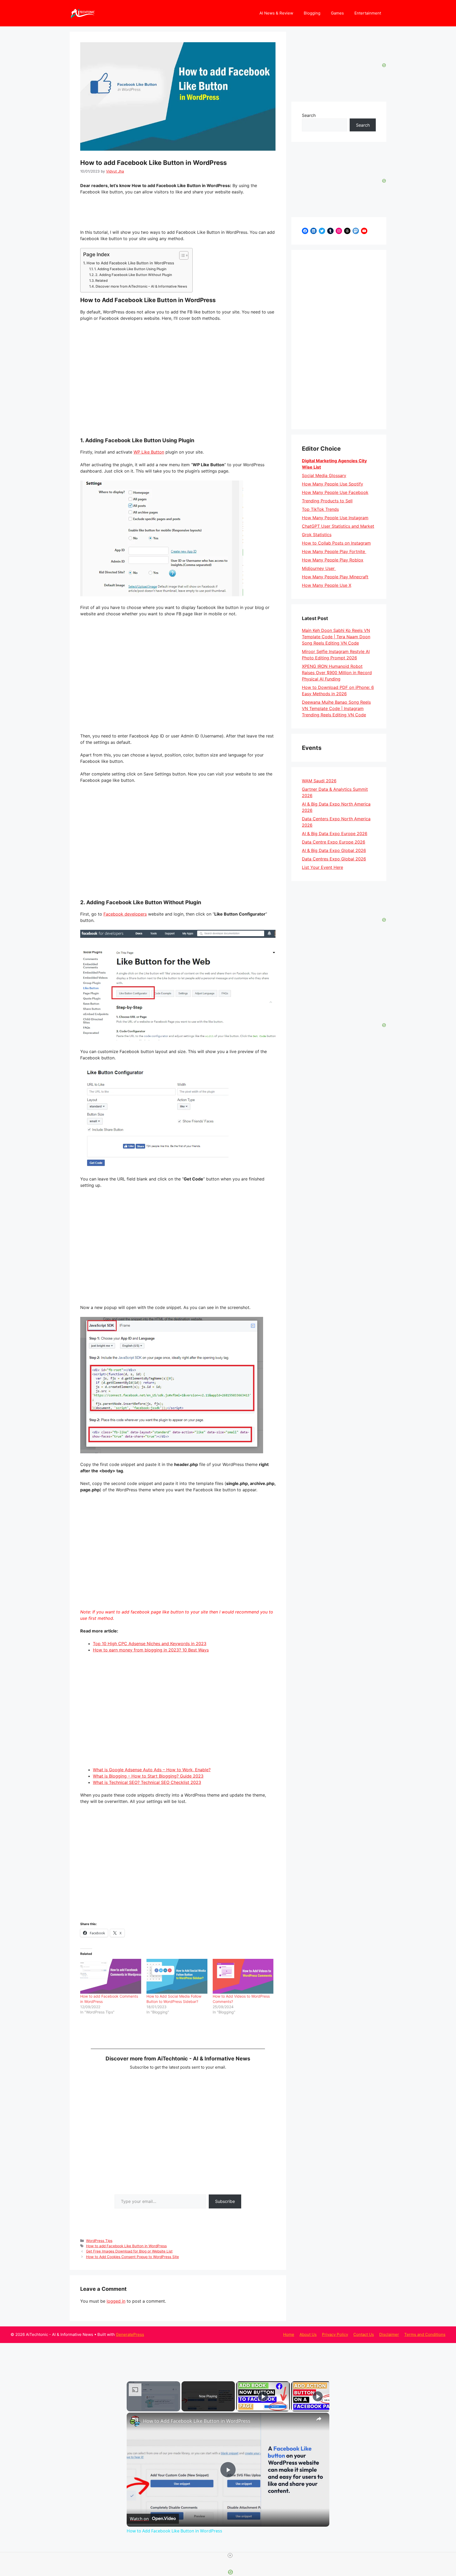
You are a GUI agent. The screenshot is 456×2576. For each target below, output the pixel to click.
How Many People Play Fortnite (334, 551)
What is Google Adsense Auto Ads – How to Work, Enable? (152, 1770)
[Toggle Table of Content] (181, 255)
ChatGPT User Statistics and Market (338, 526)
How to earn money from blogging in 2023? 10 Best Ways (151, 1650)
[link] (135, 2421)
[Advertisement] (339, 340)
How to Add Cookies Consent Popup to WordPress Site (132, 2257)
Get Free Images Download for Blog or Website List (129, 2251)
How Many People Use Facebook (335, 492)
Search (309, 115)
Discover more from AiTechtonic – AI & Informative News (141, 286)
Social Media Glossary (324, 475)
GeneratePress (130, 2334)
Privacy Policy (335, 2334)
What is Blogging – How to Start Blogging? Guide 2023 (148, 1776)
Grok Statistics (317, 535)
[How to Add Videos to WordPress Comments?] (243, 1976)
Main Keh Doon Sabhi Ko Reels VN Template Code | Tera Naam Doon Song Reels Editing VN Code (336, 637)
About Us (308, 2334)
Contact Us (364, 2334)
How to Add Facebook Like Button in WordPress (130, 263)
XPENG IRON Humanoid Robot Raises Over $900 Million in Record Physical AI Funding (337, 673)
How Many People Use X (327, 585)
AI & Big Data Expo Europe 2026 (335, 834)
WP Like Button (149, 452)
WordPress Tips (99, 2241)
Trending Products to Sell (327, 501)
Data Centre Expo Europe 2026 (334, 842)
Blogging (312, 13)
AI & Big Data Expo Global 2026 (334, 850)
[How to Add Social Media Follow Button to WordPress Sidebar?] (177, 1976)
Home (289, 2334)
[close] (230, 2555)
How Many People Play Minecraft (335, 577)
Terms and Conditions (425, 2334)
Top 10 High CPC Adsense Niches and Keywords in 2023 (150, 1644)
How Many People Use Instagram (335, 518)
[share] (319, 2418)
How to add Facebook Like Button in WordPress (126, 2246)
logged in (116, 2301)
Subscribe (225, 2201)
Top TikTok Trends (320, 509)
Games (337, 13)
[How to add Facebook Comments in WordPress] (111, 1976)
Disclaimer (389, 2334)
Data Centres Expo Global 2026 (334, 859)
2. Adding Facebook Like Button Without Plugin (134, 275)
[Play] (263, 2396)
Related (101, 280)
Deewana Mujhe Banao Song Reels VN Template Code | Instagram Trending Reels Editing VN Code (336, 708)
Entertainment (368, 13)
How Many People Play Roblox (333, 560)
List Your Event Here (322, 867)
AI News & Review (276, 13)
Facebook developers (125, 914)
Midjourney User (319, 568)
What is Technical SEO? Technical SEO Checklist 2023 (147, 1782)
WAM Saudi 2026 (319, 781)
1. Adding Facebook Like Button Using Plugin (130, 269)
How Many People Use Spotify (332, 484)
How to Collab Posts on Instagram (336, 543)
